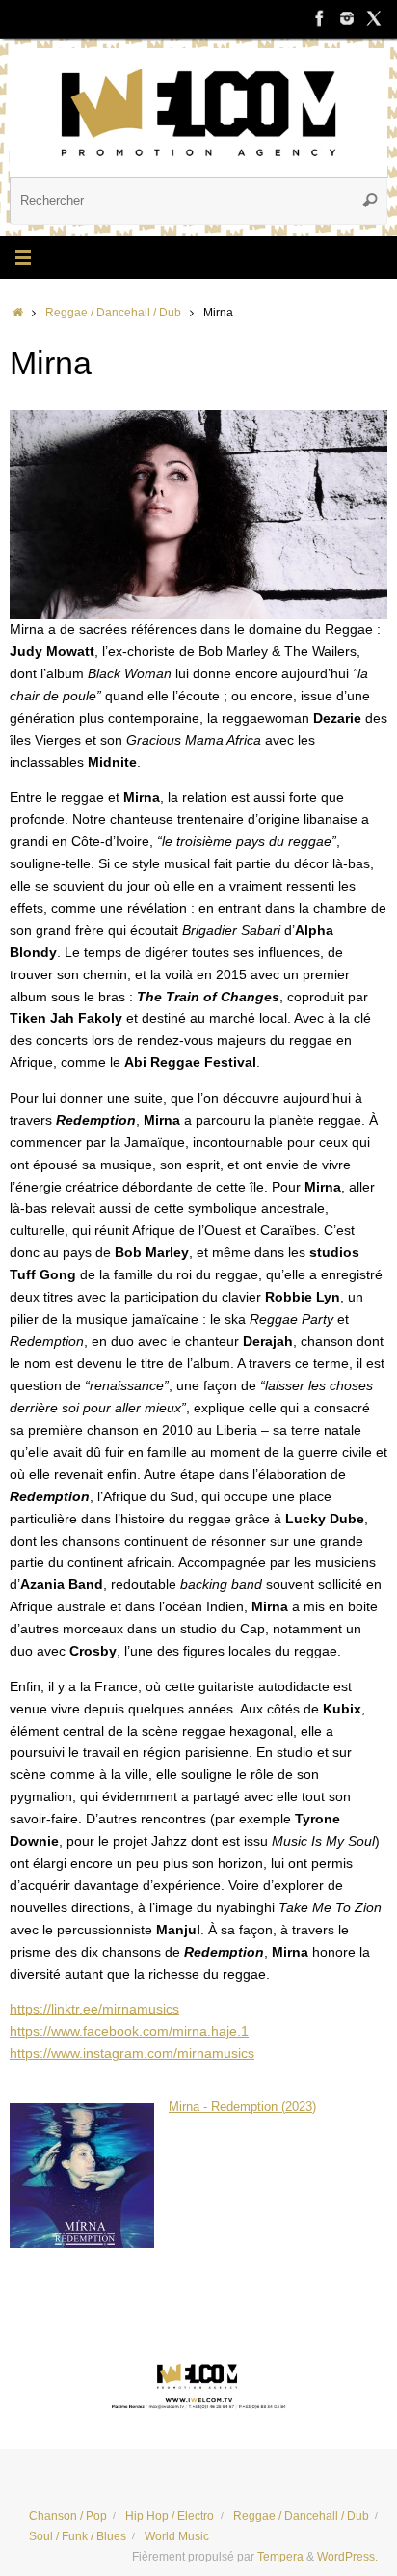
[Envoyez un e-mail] (198, 2384)
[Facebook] (320, 18)
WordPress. (347, 2557)
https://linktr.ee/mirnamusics (94, 2009)
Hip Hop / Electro (170, 2516)
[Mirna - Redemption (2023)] (82, 2244)
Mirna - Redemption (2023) (242, 2107)
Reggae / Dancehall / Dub (113, 313)
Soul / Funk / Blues (78, 2536)
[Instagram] (347, 18)
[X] (374, 18)
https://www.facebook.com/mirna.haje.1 (129, 2031)
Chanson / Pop (68, 2516)
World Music (177, 2536)
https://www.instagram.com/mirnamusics (132, 2054)
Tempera (280, 2557)
